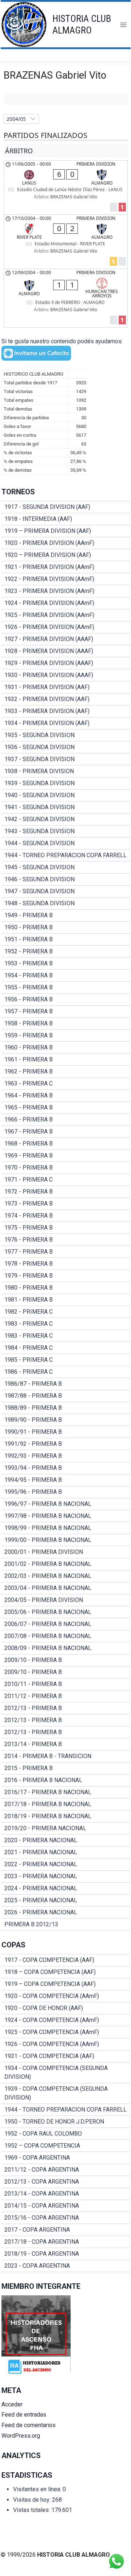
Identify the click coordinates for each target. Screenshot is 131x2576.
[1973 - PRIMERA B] (66, 1204)
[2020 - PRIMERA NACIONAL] (66, 1840)
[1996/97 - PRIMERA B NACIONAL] (66, 1504)
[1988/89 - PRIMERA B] (66, 1408)
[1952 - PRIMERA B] (66, 951)
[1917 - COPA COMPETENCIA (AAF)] (66, 1960)
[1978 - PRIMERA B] (66, 1264)
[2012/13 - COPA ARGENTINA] (66, 2182)
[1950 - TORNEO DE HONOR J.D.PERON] (66, 2122)
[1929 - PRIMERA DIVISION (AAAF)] (66, 663)
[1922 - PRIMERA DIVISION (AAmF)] (66, 579)
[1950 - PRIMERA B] (66, 927)
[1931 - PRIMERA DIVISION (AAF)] (66, 687)
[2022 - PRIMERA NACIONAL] (66, 1864)
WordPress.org (21, 2436)
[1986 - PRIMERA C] (66, 1372)
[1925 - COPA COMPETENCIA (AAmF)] (66, 2032)
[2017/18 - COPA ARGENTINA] (66, 2242)
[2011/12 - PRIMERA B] (66, 1696)
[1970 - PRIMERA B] (66, 1168)
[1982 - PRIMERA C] (66, 1312)
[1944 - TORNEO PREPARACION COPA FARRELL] (66, 855)
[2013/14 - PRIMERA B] (66, 1744)
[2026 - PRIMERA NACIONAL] (66, 1912)
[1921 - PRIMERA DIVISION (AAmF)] (66, 567)
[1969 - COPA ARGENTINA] (66, 2158)
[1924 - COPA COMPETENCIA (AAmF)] (66, 2020)
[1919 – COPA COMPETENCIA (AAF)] (66, 1984)
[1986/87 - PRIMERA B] (66, 1384)
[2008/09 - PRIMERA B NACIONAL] (66, 1648)
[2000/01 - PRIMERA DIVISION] (66, 1552)
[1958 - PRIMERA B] (66, 1024)
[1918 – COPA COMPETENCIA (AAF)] (66, 1972)
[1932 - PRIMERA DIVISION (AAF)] (66, 699)
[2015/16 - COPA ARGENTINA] (66, 2218)
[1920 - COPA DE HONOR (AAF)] (66, 2008)
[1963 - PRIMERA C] (66, 1084)
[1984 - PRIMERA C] (66, 1348)
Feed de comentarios (29, 2425)
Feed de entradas (24, 2415)
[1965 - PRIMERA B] (66, 1108)
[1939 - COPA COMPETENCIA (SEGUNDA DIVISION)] (66, 2093)
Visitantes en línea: (38, 2489)
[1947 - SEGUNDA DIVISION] (66, 891)
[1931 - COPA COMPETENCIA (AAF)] (66, 2056)
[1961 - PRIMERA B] (66, 1060)
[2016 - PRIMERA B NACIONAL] (66, 1780)
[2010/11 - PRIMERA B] (66, 1684)
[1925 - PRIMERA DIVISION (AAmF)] (66, 615)
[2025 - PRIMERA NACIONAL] (66, 1900)
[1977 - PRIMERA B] (66, 1252)
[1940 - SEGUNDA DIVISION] (66, 795)
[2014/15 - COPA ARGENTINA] (66, 2206)
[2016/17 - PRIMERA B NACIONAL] (66, 1792)
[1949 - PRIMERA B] (66, 915)
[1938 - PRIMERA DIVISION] (66, 771)
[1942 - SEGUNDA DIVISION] (66, 819)
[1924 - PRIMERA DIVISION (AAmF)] (66, 603)
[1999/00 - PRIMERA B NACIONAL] (66, 1540)
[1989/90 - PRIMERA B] (66, 1420)
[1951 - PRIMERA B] (66, 939)
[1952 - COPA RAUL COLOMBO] (66, 2134)
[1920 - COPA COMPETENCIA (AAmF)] (66, 1996)
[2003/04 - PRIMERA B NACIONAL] (66, 1588)
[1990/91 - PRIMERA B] (66, 1432)
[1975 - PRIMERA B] (66, 1228)
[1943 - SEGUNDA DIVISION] (66, 831)
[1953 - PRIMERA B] (66, 963)
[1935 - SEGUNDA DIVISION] (66, 735)
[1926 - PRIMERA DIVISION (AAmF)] (66, 627)
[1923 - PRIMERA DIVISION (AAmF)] (66, 591)
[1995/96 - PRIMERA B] (66, 1492)
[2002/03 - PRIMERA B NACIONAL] (66, 1576)
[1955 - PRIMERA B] (66, 988)
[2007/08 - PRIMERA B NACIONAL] (66, 1636)
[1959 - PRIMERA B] (66, 1036)
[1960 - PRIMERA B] (66, 1048)
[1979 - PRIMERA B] (66, 1276)
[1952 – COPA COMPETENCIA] (66, 2146)
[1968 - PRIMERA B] (66, 1144)
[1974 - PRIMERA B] (66, 1216)
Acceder (12, 2404)
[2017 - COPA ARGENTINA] (66, 2230)
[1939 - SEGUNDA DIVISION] (66, 783)
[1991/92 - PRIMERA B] (66, 1444)
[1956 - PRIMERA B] (66, 1000)
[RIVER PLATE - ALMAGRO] (66, 242)
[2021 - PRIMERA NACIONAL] (66, 1852)
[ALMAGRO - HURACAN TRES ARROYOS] (66, 298)
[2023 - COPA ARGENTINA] (66, 2266)
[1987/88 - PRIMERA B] (66, 1396)
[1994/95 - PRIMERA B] (66, 1480)
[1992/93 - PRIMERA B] (66, 1456)
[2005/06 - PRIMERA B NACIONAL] (66, 1612)
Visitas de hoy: (33, 2500)
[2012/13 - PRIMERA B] (66, 1708)
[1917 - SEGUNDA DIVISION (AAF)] (66, 507)
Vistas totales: (32, 2510)
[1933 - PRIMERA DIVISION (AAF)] (66, 711)
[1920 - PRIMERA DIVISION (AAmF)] (66, 543)
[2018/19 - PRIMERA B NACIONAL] (66, 1816)
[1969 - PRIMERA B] (66, 1156)
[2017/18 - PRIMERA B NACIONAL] (66, 1804)
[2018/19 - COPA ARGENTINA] (66, 2254)
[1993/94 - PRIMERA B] (66, 1468)
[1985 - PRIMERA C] (66, 1360)
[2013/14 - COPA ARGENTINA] (66, 2194)
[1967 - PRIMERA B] (66, 1132)
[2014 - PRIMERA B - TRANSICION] (66, 1756)
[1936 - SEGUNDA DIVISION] (66, 747)
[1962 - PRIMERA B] (66, 1072)
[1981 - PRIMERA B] (66, 1300)
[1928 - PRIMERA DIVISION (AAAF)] (66, 651)
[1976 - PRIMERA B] (66, 1240)
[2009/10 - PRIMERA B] (66, 1660)
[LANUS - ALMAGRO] (66, 187)
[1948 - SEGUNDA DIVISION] (66, 903)
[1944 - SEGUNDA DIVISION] (66, 843)
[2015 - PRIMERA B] (66, 1768)
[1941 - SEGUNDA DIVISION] (66, 807)
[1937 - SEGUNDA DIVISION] (66, 759)
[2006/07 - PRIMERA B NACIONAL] (66, 1624)
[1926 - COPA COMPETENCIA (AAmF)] (66, 2044)
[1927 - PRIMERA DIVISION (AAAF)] (66, 639)
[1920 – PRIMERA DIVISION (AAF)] (66, 555)
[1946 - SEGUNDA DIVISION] (66, 879)
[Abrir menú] (123, 25)
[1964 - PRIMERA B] (66, 1096)
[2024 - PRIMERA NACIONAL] (66, 1888)
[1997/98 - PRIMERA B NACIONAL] (66, 1516)
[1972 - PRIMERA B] (66, 1192)
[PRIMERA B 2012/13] (66, 1924)
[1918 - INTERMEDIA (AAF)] (66, 519)
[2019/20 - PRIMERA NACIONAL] (66, 1828)
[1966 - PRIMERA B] (66, 1120)
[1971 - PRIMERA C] (66, 1180)
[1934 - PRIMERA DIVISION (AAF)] (66, 723)
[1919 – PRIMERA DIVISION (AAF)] (66, 531)
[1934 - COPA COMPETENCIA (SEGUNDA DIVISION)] (66, 2073)
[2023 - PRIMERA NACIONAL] (66, 1876)
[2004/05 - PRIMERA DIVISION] (66, 1600)
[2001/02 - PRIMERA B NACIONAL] (66, 1564)
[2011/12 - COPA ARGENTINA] (66, 2170)
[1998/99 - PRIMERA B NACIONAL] (66, 1528)
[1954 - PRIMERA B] (66, 976)
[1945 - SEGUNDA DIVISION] (66, 867)
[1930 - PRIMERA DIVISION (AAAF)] (66, 675)
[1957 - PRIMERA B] (66, 1012)
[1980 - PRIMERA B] (66, 1288)
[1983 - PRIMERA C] (66, 1324)
